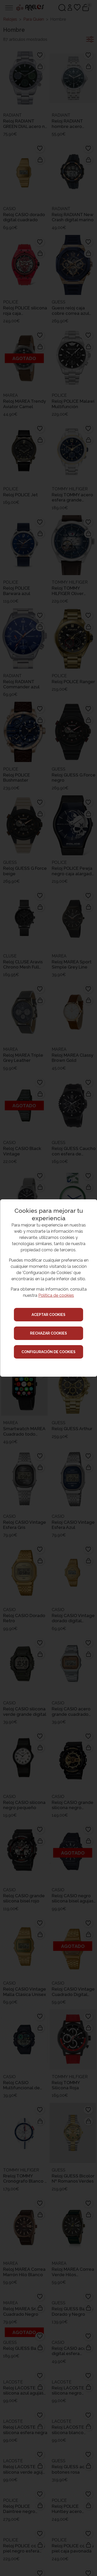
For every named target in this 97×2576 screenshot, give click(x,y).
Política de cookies (56, 1295)
